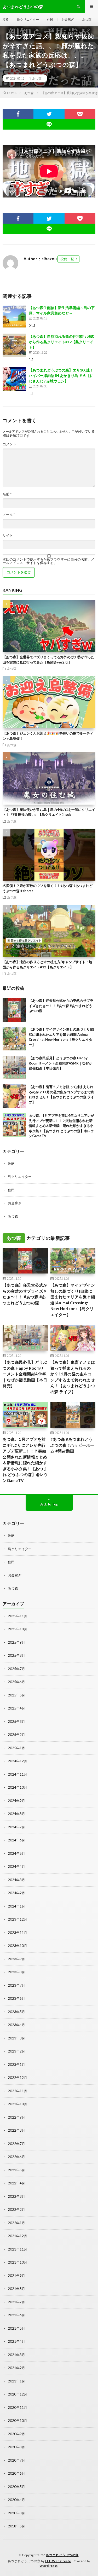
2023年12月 (18, 1919)
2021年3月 (16, 2355)
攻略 (6, 19)
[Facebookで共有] (18, 114)
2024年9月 (16, 1801)
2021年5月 (16, 2328)
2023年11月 (18, 1933)
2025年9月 (16, 1642)
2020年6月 (16, 2473)
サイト (8, 535)
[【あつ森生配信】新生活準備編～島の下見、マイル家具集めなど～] (14, 317)
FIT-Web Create (58, 2561)
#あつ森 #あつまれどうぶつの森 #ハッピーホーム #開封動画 (72, 1445)
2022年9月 (16, 2117)
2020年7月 (16, 2460)
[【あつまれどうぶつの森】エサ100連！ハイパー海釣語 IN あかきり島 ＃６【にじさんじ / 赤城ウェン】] (14, 379)
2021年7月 (16, 2302)
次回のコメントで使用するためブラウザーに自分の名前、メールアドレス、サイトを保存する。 (48, 561)
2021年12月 (18, 2236)
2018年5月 (16, 2526)
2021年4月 (16, 2341)
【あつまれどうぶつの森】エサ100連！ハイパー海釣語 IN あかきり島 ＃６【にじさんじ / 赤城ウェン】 (61, 376)
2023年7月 (16, 1985)
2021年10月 (18, 2262)
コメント (9, 444)
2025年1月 (16, 1748)
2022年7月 (16, 2144)
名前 (7, 494)
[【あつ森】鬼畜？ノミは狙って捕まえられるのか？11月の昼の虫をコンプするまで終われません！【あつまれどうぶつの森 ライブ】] (14, 1096)
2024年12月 (18, 1761)
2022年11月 (18, 2091)
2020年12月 (18, 2394)
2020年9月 (16, 2434)
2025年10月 (18, 1629)
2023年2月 (16, 2051)
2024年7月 (16, 1827)
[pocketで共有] (80, 114)
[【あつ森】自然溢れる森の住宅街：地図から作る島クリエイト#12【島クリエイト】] (14, 345)
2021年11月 (18, 2249)
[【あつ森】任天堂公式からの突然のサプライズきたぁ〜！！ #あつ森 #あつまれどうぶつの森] (14, 1010)
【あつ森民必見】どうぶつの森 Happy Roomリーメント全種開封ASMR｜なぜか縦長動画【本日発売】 (60, 1063)
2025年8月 (16, 1655)
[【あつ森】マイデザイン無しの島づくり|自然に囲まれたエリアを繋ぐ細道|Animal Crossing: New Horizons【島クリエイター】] (14, 1039)
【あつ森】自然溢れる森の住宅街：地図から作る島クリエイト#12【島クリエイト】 (62, 342)
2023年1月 (16, 2065)
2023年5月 (16, 2012)
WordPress (49, 2566)
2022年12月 (18, 2078)
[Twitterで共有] (49, 114)
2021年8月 (16, 2289)
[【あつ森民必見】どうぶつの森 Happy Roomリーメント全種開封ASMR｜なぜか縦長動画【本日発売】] (14, 1067)
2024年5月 (16, 1853)
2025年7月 (16, 1669)
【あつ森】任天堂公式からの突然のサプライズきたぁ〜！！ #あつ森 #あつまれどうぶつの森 (61, 1006)
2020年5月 (16, 2487)
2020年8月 (16, 2447)
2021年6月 (16, 2315)
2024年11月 (18, 1774)
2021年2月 (16, 2368)
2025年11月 (18, 1616)
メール (9, 515)
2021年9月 (16, 2276)
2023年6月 (16, 1998)
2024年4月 (16, 1866)
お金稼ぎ (68, 19)
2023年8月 (16, 1972)
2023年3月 (16, 2038)
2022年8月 (16, 2130)
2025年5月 (16, 1695)
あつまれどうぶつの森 (62, 2555)
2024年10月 (18, 1787)
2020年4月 (16, 2500)
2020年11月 (18, 2408)
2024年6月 (16, 1840)
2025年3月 (16, 1722)
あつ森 (87, 19)
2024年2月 (16, 1893)
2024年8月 (16, 1814)
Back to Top (49, 1504)
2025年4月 (16, 1708)
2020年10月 (18, 2421)
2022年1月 (16, 2223)
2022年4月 (16, 2183)
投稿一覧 (67, 259)
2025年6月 (16, 1682)
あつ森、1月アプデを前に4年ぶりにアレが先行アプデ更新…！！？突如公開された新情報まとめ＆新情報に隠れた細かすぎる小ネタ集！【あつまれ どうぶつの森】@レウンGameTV (61, 1126)
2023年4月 (16, 2025)
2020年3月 (16, 2513)
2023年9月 (16, 1959)
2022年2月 (16, 2209)
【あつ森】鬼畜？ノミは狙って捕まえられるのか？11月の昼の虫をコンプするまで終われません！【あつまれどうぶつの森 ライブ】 (73, 1377)
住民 (50, 19)
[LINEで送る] (49, 124)
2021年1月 (16, 2381)
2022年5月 (16, 2170)
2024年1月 (16, 1906)
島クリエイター (28, 19)
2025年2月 (16, 1735)
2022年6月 (16, 2157)
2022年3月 (16, 2196)
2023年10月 (18, 1946)
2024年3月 (16, 1880)
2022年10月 (18, 2104)
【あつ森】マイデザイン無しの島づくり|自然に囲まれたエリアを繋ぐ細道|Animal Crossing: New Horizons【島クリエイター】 (73, 1300)
